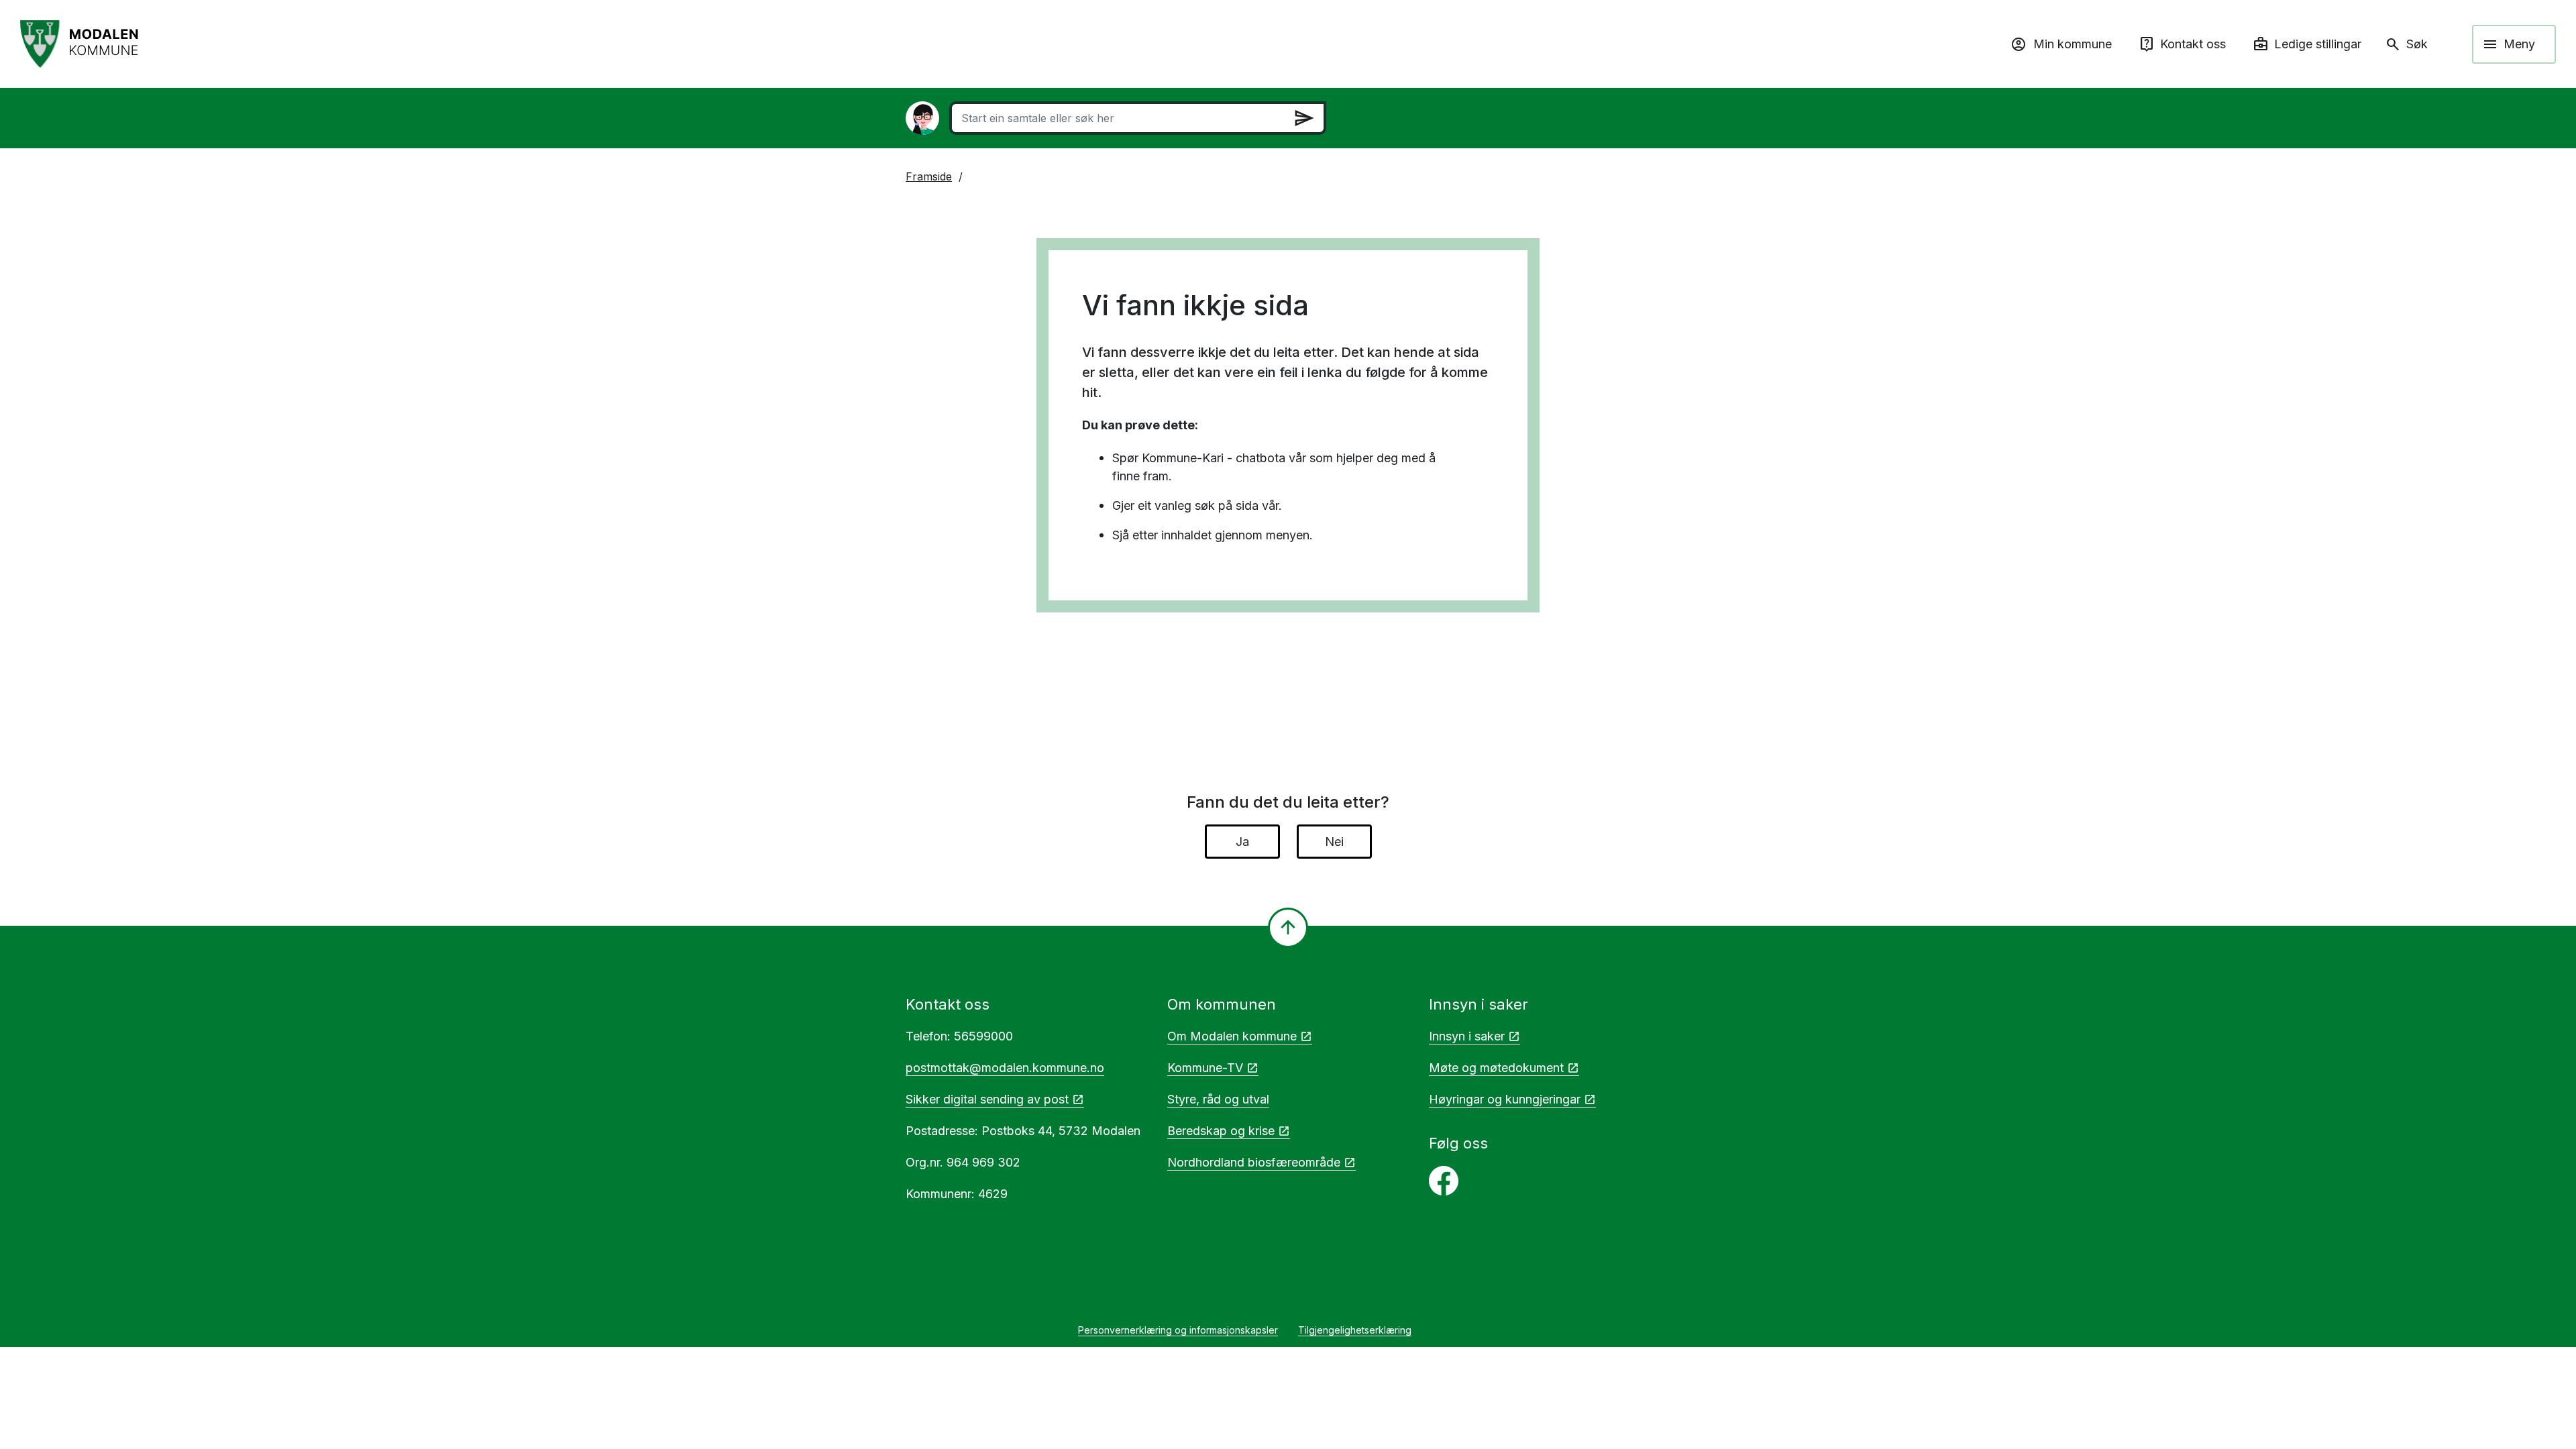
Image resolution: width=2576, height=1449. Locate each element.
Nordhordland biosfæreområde (1254, 1162)
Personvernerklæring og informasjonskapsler (1178, 1330)
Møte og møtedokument (1496, 1068)
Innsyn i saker (1467, 1036)
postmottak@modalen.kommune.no (1005, 1068)
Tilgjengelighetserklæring (1355, 1330)
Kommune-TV (1205, 1068)
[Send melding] (1304, 118)
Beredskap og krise (1221, 1131)
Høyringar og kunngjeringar (1505, 1099)
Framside (929, 176)
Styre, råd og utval (1218, 1099)
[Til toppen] (1288, 928)
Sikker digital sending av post (987, 1099)
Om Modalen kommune (1232, 1036)
